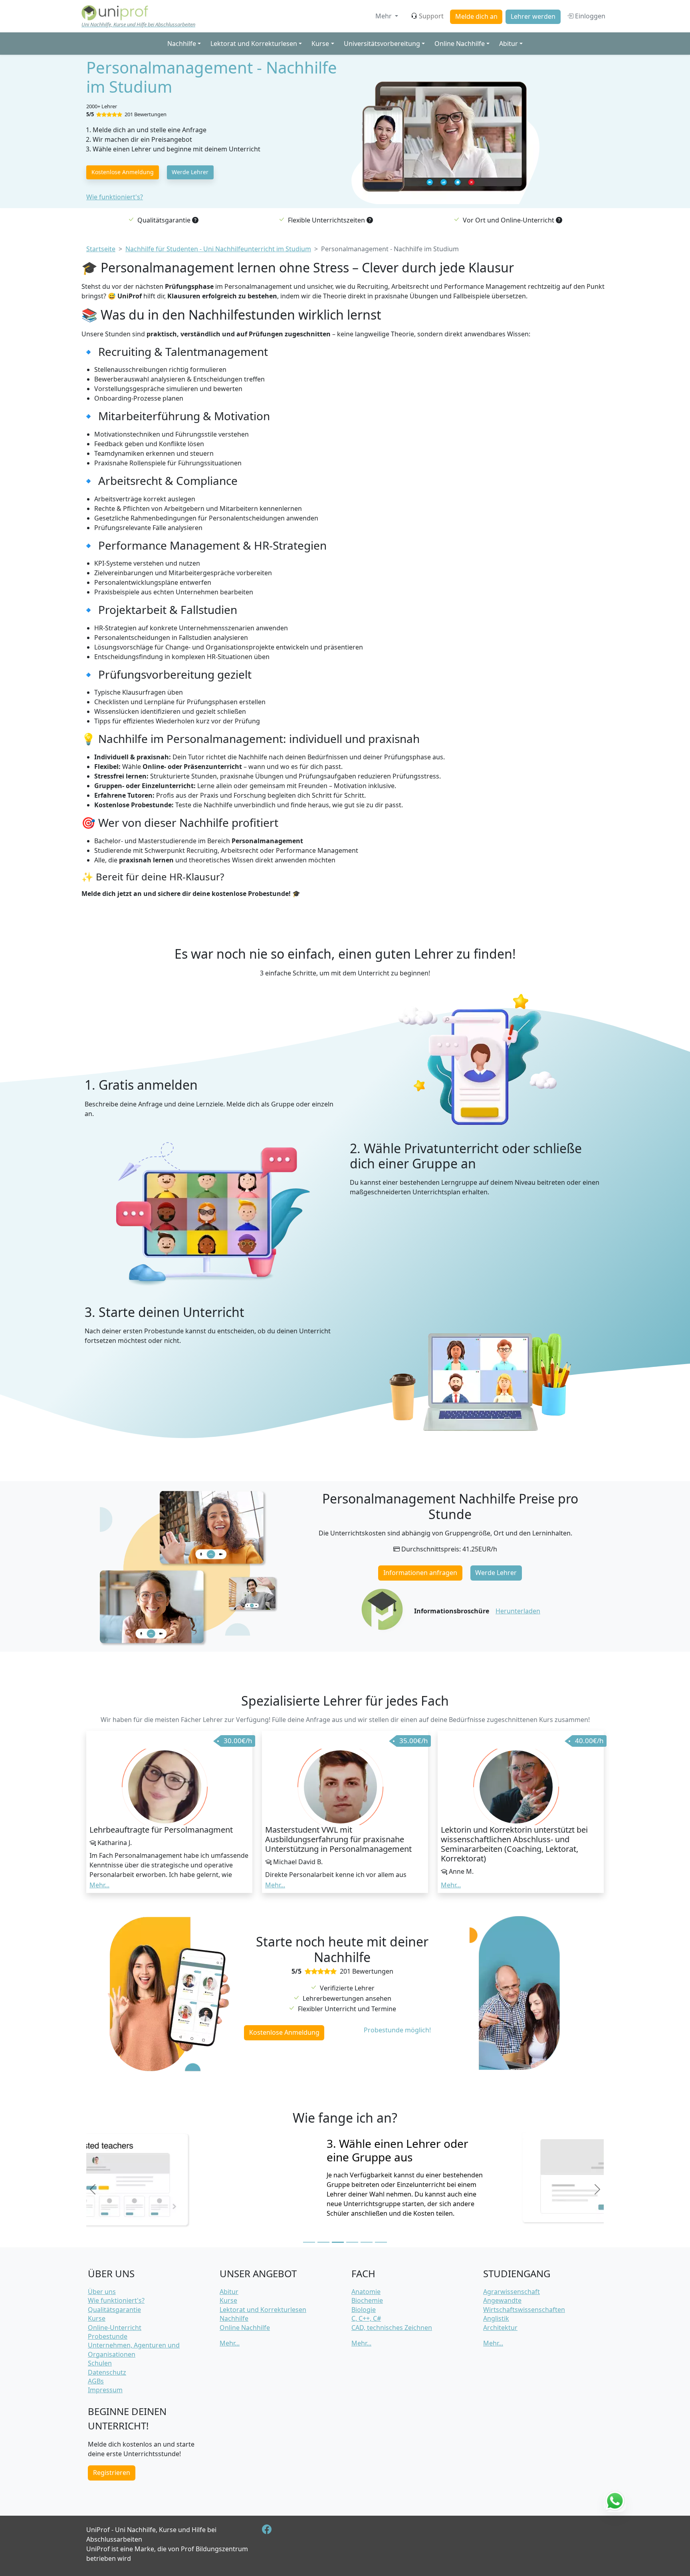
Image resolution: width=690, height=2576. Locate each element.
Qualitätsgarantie (114, 2310)
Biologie (364, 2310)
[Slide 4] (352, 2242)
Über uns (102, 2292)
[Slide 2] (323, 2242)
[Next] (597, 2189)
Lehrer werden (533, 16)
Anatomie (366, 2292)
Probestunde (108, 2336)
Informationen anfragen (420, 1573)
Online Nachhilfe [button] (460, 44)
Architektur (500, 2328)
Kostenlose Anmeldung (123, 172)
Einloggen (589, 16)
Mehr (384, 16)
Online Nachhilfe (245, 2328)
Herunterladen (518, 1611)
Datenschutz (107, 2372)
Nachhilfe (234, 2318)
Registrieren (112, 2473)
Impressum (105, 2390)
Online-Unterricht (115, 2328)
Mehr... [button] (99, 1885)
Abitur (229, 2292)
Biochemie (367, 2300)
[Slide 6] (381, 2242)
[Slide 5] (367, 2242)
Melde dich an (476, 16)
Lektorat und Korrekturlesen (263, 2310)
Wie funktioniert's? (115, 197)
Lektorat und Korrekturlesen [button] (254, 44)
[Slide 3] (338, 2242)
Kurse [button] (320, 44)
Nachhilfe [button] (182, 44)
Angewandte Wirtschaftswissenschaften (524, 2305)
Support (431, 16)
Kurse (97, 2318)
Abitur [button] (509, 44)
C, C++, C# (366, 2318)
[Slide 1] (309, 2242)
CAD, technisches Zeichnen (392, 2328)
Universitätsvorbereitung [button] (382, 44)
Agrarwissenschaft (512, 2292)
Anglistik (496, 2318)
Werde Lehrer (190, 172)
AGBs (96, 2381)
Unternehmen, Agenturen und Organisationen (134, 2350)
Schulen (100, 2363)
